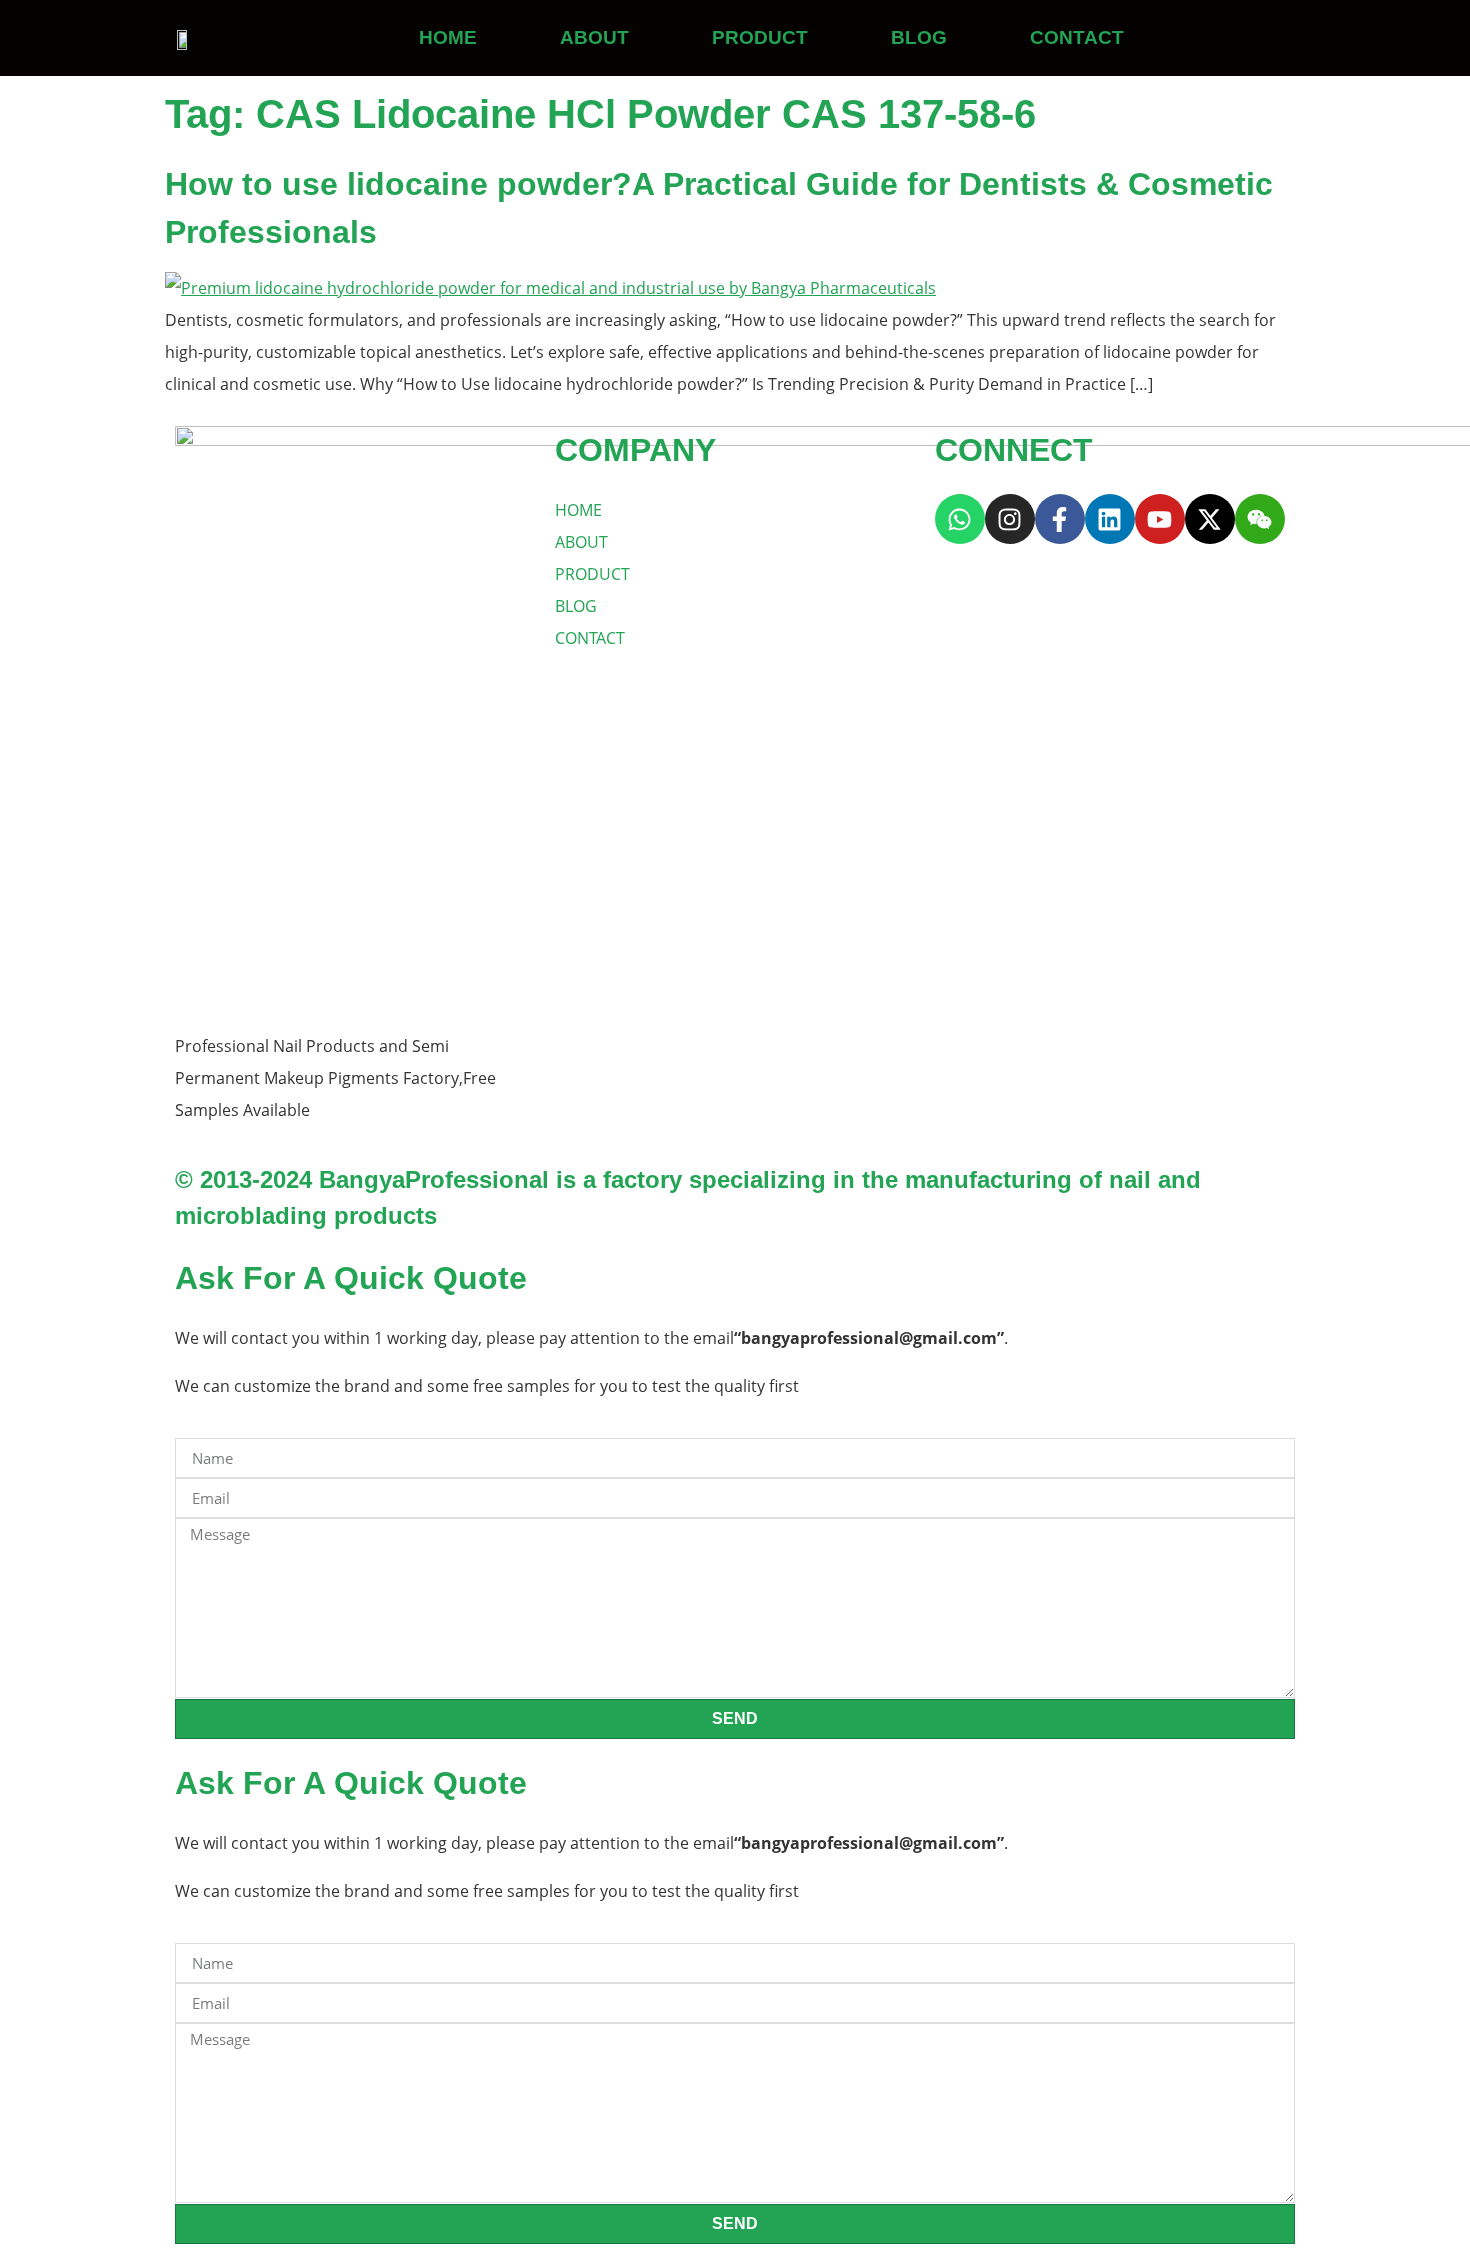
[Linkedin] (1110, 519)
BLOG (919, 37)
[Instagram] (1010, 519)
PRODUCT (760, 37)
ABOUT (594, 37)
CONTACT (1077, 37)
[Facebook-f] (1060, 519)
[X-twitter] (1210, 519)
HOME (448, 37)
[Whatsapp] (960, 519)
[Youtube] (1160, 519)
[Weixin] (1260, 519)
